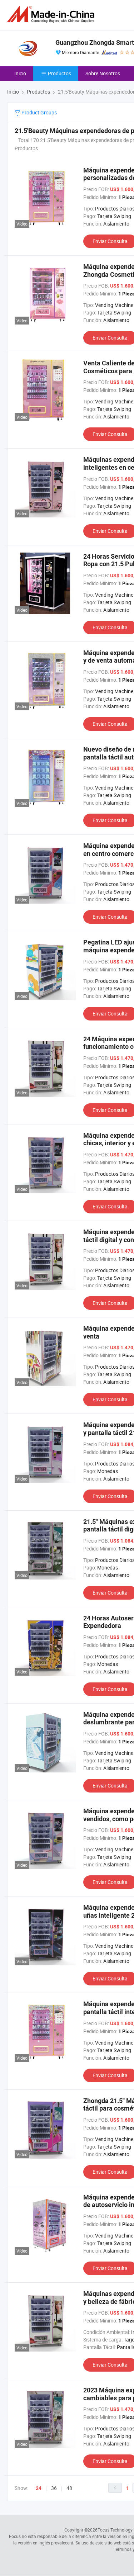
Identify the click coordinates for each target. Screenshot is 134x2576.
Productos (59, 73)
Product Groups (39, 112)
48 (69, 2488)
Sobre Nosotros (103, 73)
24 (39, 2488)
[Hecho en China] (52, 14)
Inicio (20, 73)
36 (54, 2488)
